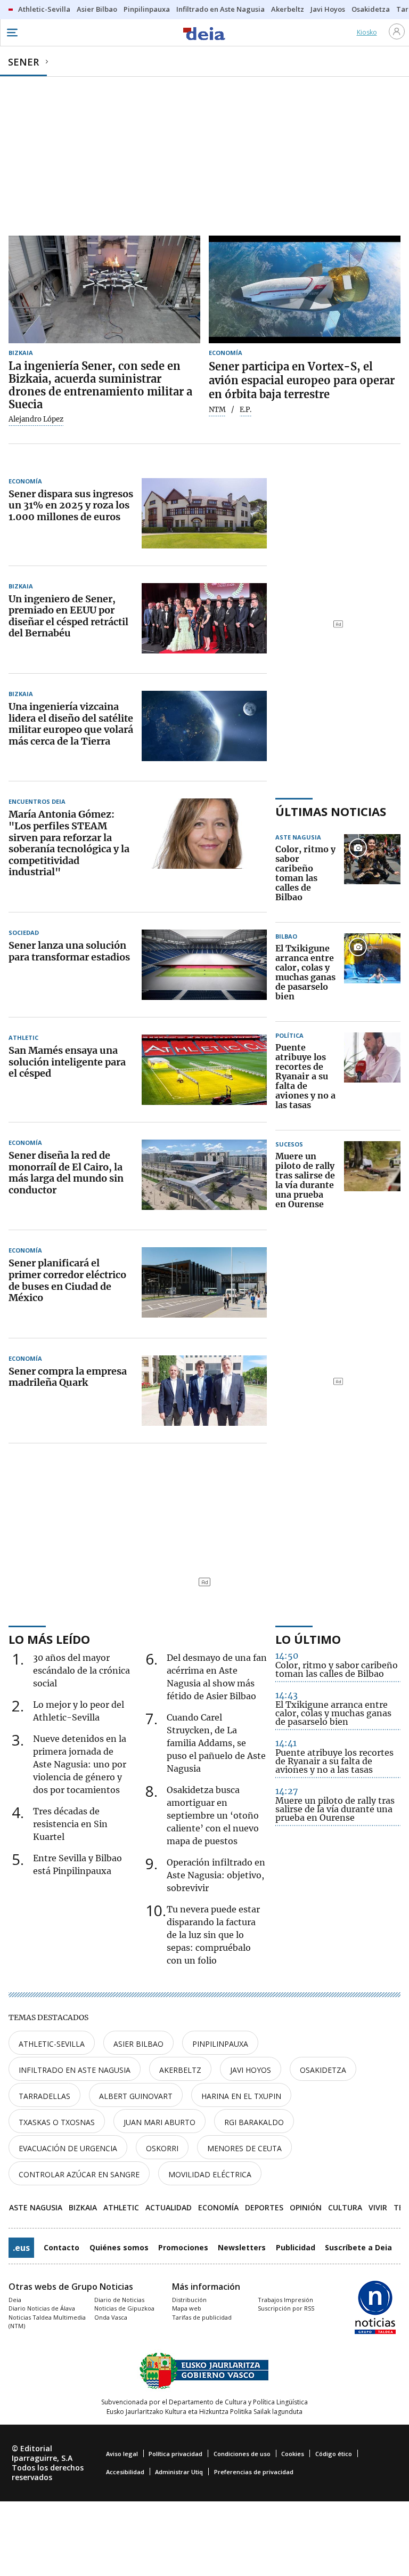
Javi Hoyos (251, 2070)
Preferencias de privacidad (254, 2472)
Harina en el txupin (241, 2096)
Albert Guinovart (136, 2096)
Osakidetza (323, 2070)
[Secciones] (12, 33)
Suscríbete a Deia (358, 2247)
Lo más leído (49, 1639)
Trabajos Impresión (285, 2300)
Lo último (308, 1639)
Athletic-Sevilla (52, 2044)
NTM (217, 410)
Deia (15, 2300)
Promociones (183, 2247)
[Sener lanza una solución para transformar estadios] (204, 965)
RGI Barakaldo (254, 2122)
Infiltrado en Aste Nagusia (75, 2070)
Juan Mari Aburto (159, 2122)
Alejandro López (36, 419)
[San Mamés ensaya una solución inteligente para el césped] (204, 1070)
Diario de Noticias (119, 2300)
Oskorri (162, 2148)
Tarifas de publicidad (202, 2317)
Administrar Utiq (179, 2472)
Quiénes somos (119, 2247)
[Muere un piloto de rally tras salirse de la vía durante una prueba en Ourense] (372, 1181)
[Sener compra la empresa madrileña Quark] (204, 1391)
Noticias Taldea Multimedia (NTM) (47, 2322)
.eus (21, 2248)
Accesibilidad (125, 2472)
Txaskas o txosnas (57, 2122)
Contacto (62, 2247)
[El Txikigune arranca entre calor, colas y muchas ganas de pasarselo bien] (372, 973)
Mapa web (187, 2308)
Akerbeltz (180, 2070)
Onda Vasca (111, 2317)
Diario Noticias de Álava (42, 2308)
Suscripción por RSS (286, 2308)
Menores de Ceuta (244, 2148)
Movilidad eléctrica (210, 2174)
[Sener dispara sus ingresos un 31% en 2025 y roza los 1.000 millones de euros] (204, 513)
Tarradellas (44, 2096)
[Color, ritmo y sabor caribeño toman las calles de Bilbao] (372, 874)
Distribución (189, 2300)
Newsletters (242, 2247)
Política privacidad (175, 2454)
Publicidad (296, 2247)
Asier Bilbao (138, 2044)
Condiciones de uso (242, 2454)
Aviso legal (122, 2454)
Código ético (334, 2454)
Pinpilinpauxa (220, 2044)
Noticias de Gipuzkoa (124, 2308)
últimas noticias (331, 811)
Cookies (293, 2454)
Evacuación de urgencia (68, 2148)
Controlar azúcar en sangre (79, 2174)
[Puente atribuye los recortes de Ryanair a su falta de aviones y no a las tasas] (372, 1077)
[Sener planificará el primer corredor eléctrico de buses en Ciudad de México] (204, 1282)
